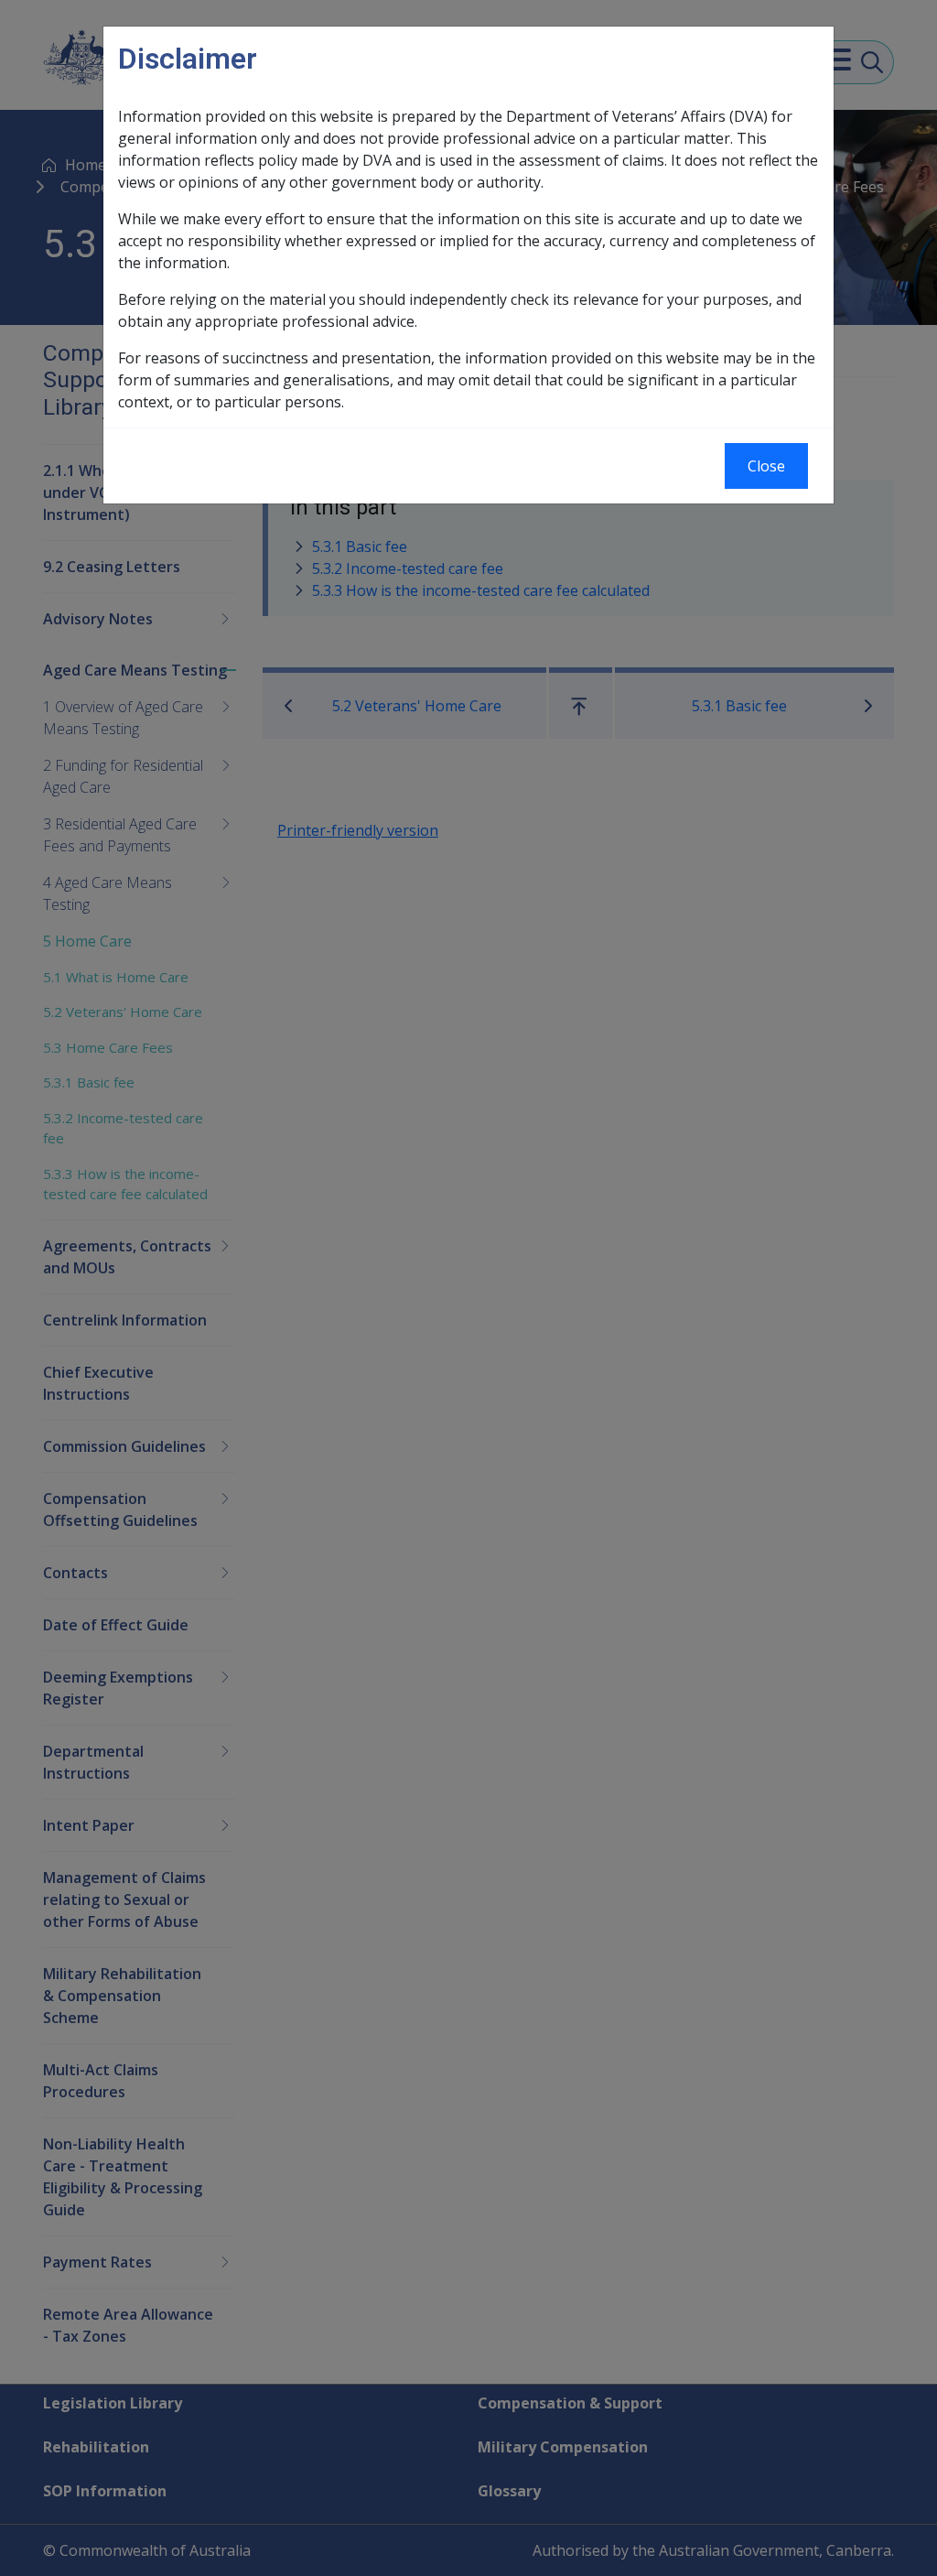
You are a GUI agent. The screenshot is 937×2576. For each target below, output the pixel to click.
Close (766, 466)
